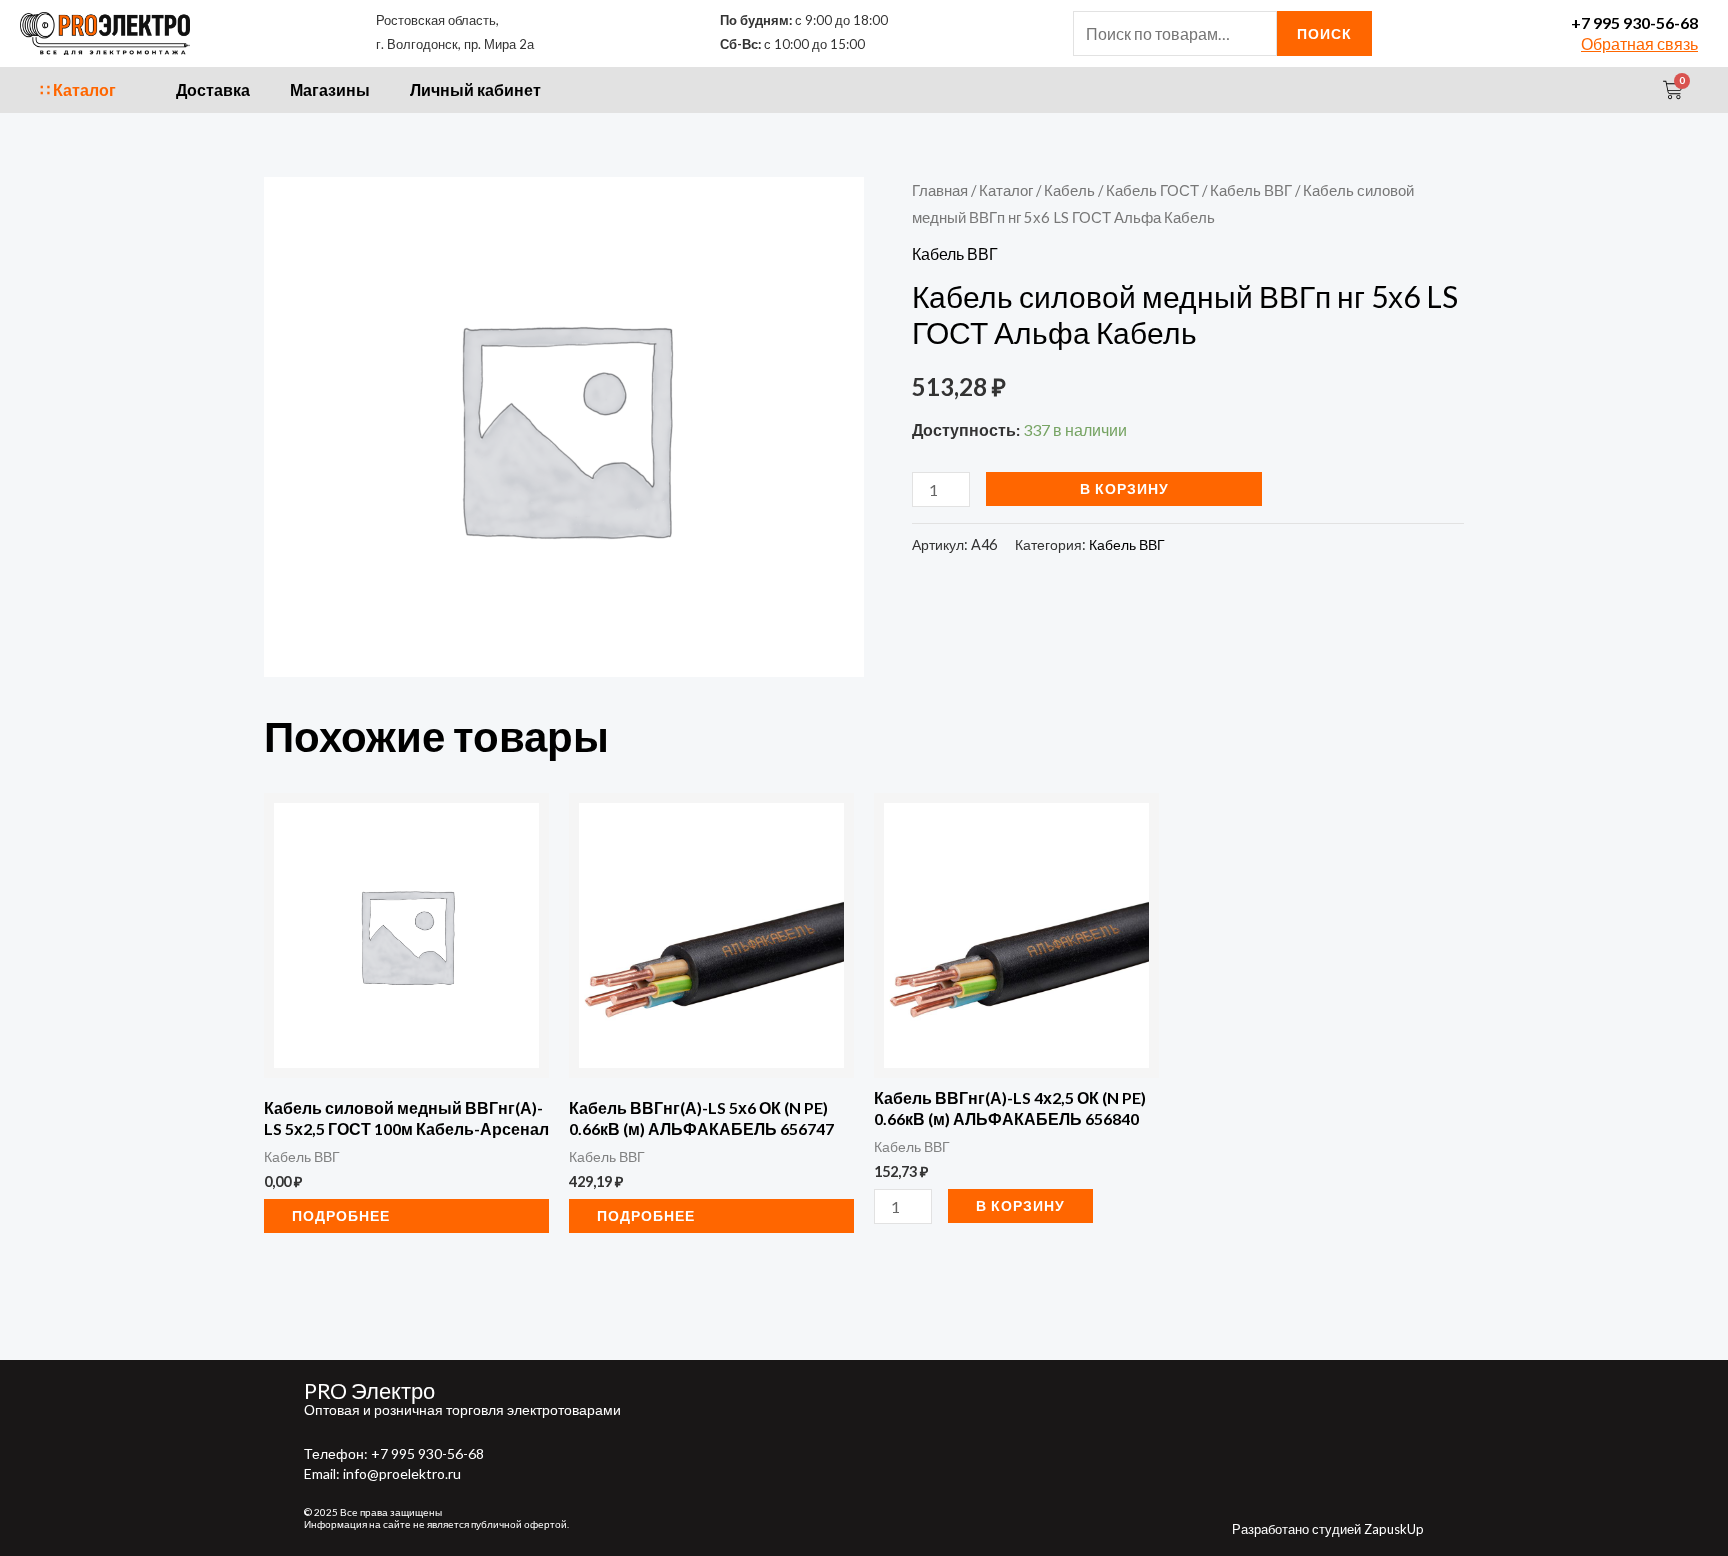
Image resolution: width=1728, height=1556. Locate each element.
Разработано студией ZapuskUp (1328, 1529)
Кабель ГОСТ (1152, 190)
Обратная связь (1639, 43)
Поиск (1324, 33)
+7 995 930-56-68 (1634, 22)
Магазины (330, 89)
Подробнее (341, 1215)
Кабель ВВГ (1251, 190)
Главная (940, 190)
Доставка (213, 89)
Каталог (1006, 190)
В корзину (1124, 488)
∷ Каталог (78, 89)
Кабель (1069, 190)
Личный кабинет (475, 89)
